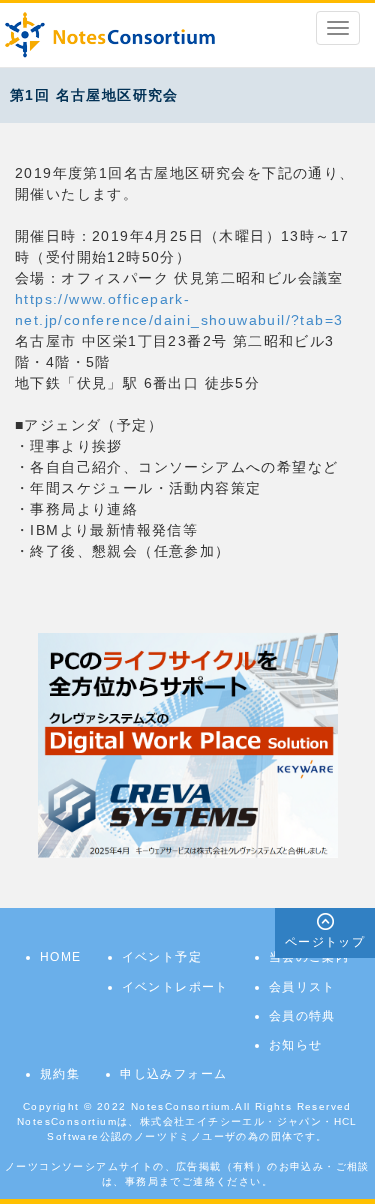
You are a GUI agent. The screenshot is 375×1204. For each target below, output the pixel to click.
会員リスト (302, 987)
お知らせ (296, 1045)
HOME (61, 957)
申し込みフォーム (173, 1074)
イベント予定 (162, 957)
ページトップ (325, 942)
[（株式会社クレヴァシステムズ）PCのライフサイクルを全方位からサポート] (188, 745)
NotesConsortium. (183, 1106)
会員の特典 (302, 1016)
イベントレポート (175, 987)
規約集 (60, 1074)
